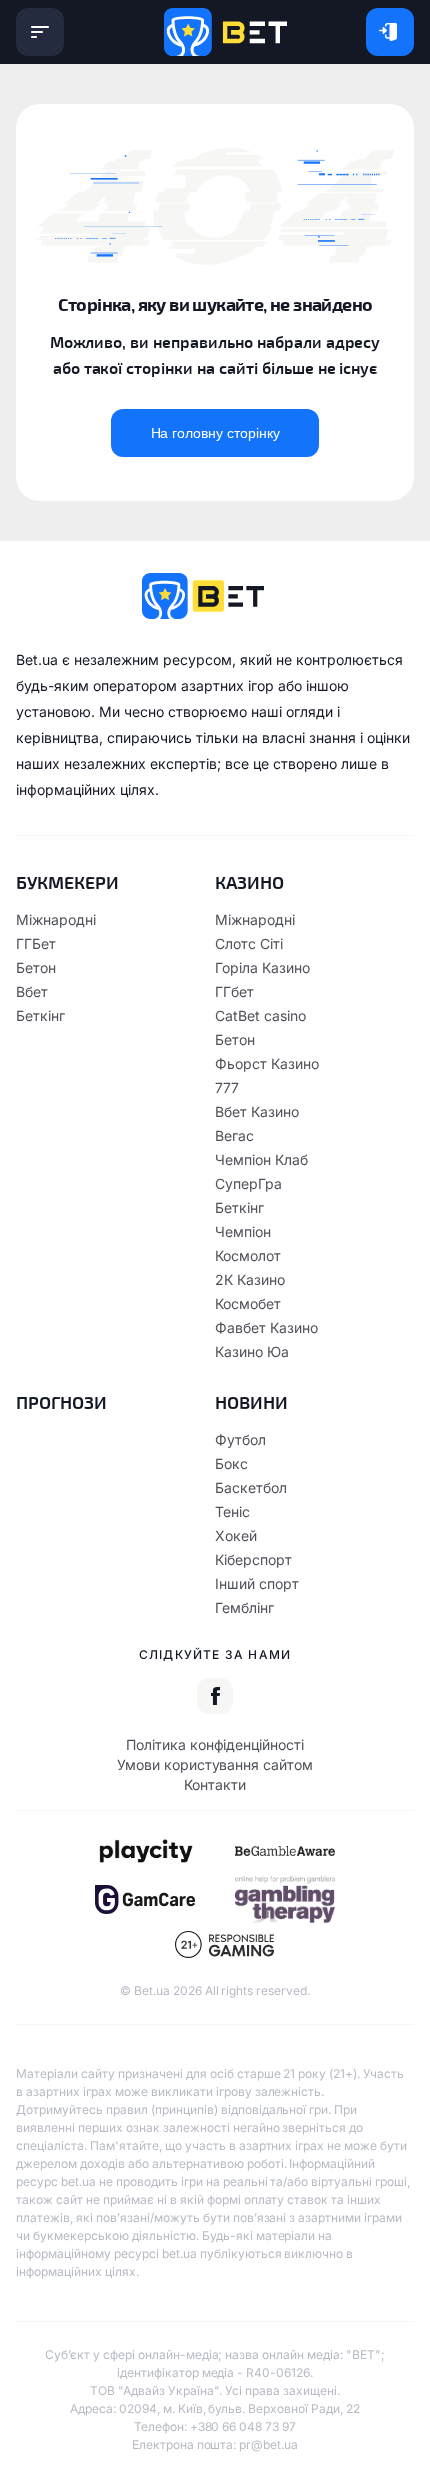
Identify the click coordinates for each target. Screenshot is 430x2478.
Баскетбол (251, 1487)
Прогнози (61, 1402)
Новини (251, 1402)
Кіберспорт (253, 1559)
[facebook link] (215, 1696)
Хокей (236, 1535)
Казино (249, 882)
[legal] (145, 1851)
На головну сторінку (215, 433)
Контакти (215, 1784)
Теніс (232, 1511)
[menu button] (40, 32)
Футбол (240, 1439)
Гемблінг (244, 1607)
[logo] (225, 32)
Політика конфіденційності (215, 1744)
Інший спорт (257, 1583)
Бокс (231, 1463)
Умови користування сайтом (215, 1764)
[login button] (390, 32)
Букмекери (67, 882)
